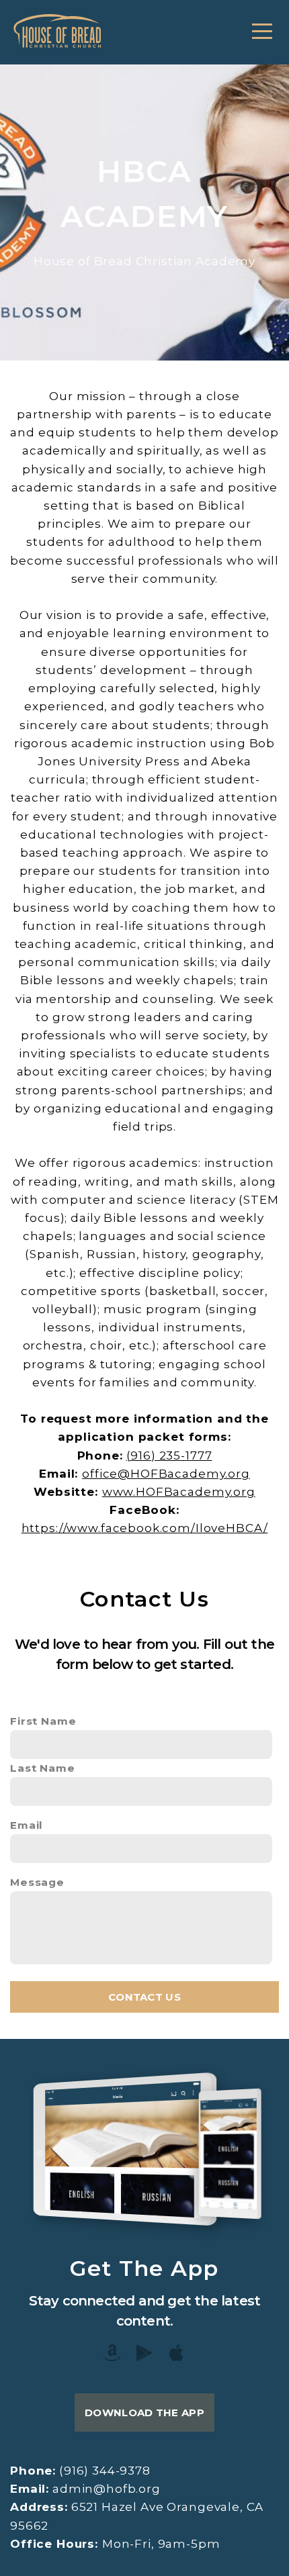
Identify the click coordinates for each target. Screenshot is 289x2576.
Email (27, 1825)
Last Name (43, 1768)
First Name (43, 1721)
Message (37, 1882)
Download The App (144, 2413)
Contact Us (144, 1997)
